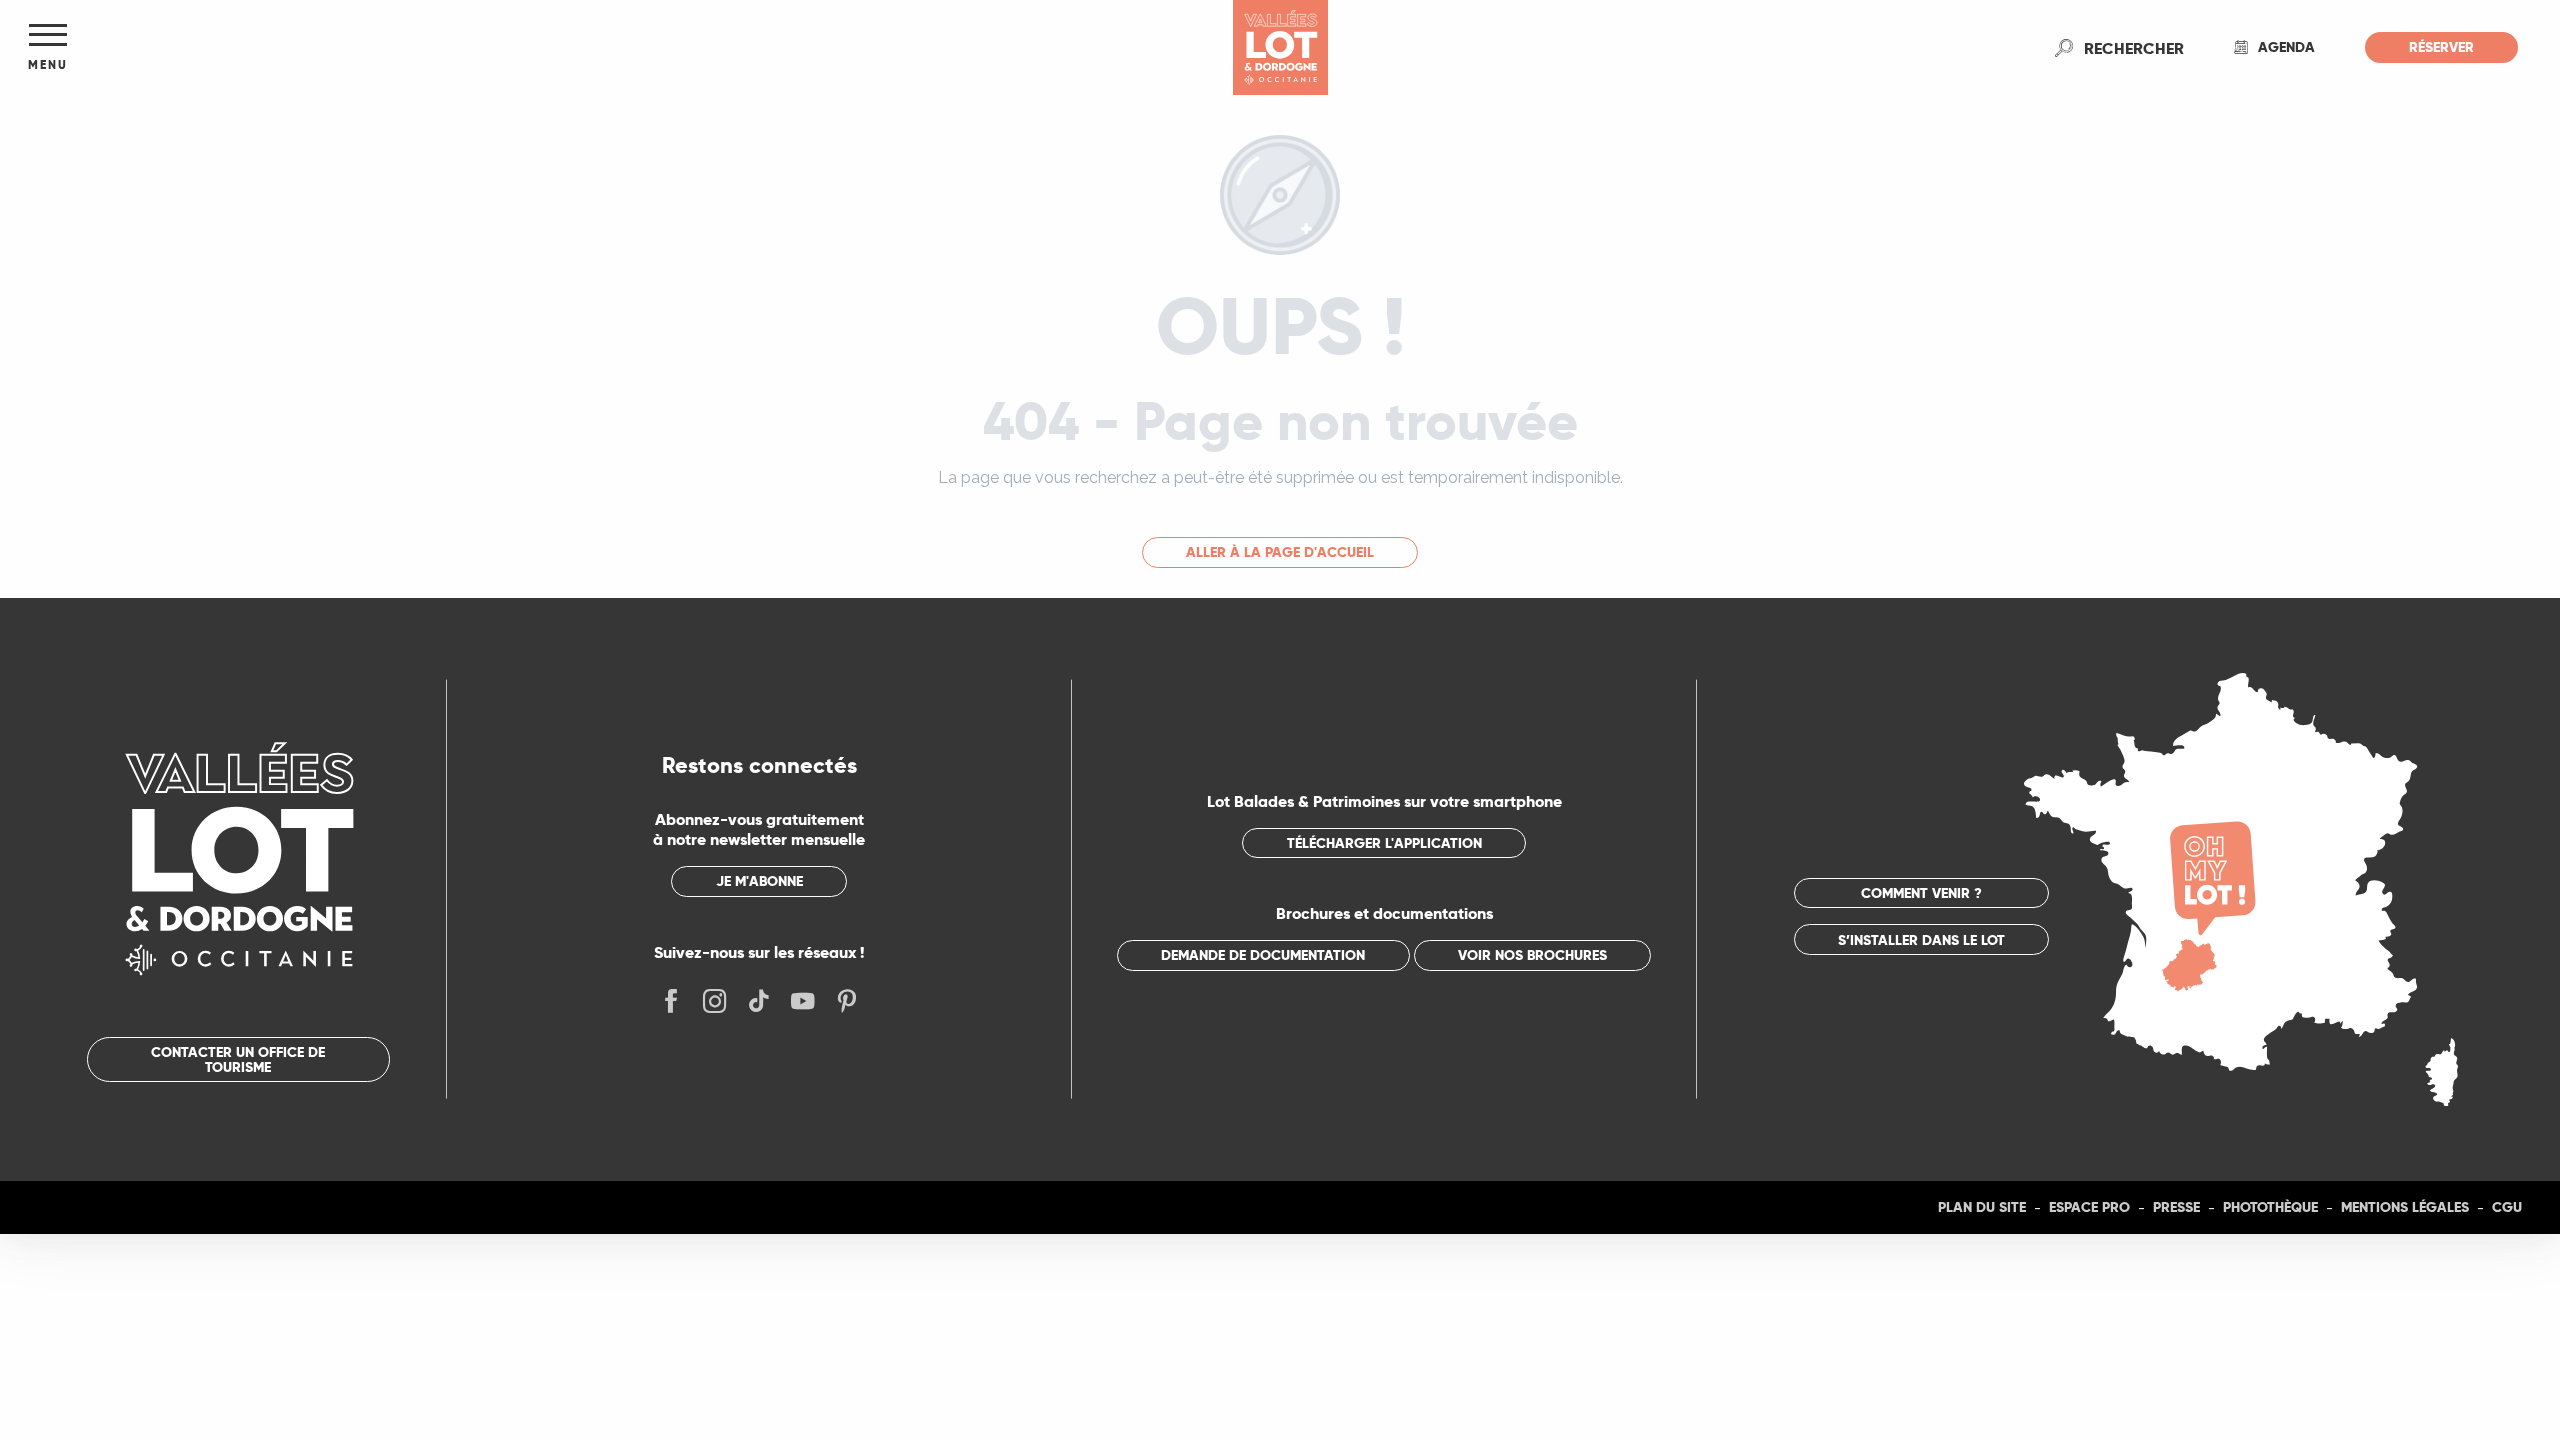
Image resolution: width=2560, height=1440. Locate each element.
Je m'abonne (759, 881)
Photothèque (2270, 1207)
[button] (2134, 48)
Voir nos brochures (1532, 955)
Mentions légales (2405, 1207)
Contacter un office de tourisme (238, 1059)
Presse (2176, 1207)
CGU (2507, 1207)
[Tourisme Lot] (1280, 47)
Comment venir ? (1921, 893)
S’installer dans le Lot (1921, 940)
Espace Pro (2089, 1207)
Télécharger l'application (1384, 843)
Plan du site (1982, 1207)
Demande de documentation (1263, 955)
